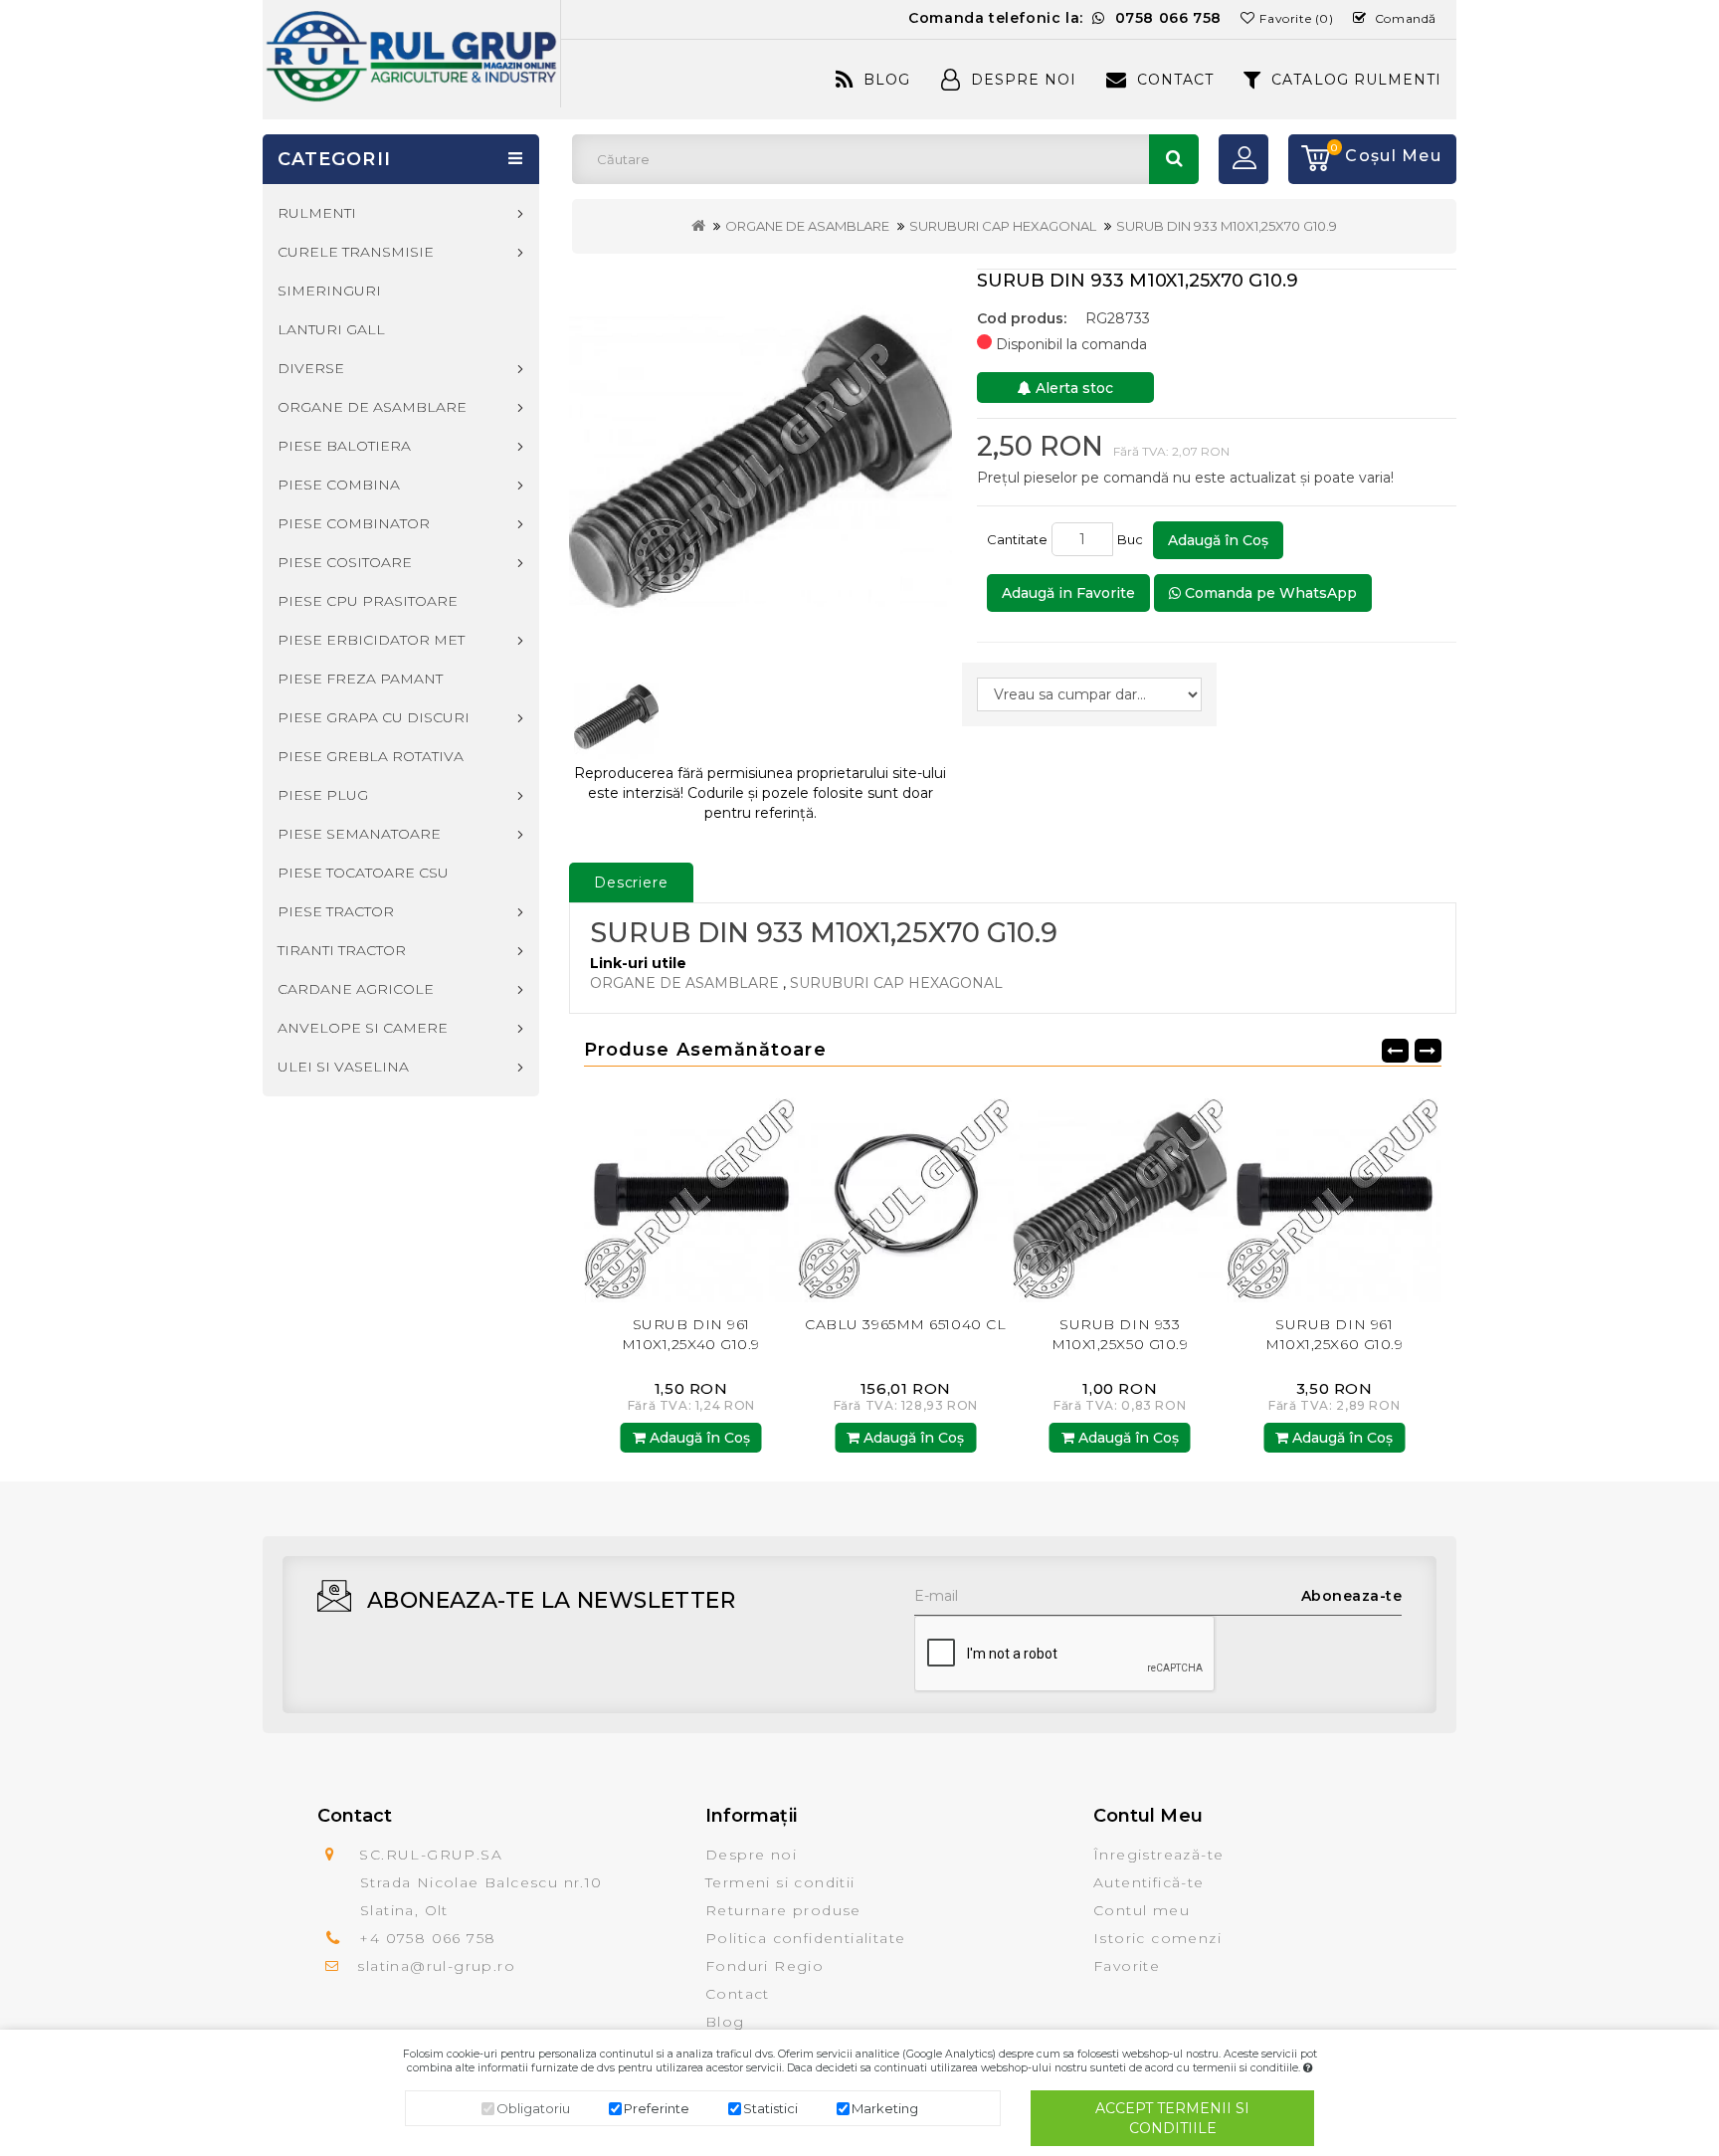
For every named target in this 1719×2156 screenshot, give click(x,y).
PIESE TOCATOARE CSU (363, 873)
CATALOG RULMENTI (1356, 80)
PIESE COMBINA (339, 485)
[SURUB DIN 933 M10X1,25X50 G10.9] (937, 1194)
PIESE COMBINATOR (354, 523)
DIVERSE (311, 368)
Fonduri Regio (764, 1966)
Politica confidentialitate (805, 1938)
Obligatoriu (533, 2108)
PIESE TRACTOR (336, 911)
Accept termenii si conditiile (1172, 2118)
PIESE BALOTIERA (344, 446)
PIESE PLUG (323, 795)
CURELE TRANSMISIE (356, 252)
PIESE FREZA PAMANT (360, 679)
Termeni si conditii (780, 1882)
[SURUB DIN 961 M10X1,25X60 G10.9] (1152, 1194)
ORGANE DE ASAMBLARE (807, 226)
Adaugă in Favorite (1068, 593)
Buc (1133, 539)
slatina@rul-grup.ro (436, 1966)
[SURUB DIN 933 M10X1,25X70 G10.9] (761, 462)
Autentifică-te (1149, 1882)
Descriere (631, 882)
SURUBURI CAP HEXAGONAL (1003, 226)
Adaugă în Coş (1218, 540)
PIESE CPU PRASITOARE (368, 601)
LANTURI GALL (331, 329)
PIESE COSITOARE (345, 562)
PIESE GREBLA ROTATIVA (371, 756)
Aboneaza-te (1352, 1596)
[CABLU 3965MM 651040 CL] (723, 1194)
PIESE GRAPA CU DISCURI (374, 717)
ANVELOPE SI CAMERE (363, 1028)
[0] (1309, 159)
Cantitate (1017, 539)
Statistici (770, 2108)
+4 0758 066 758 (427, 1938)
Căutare (1174, 159)
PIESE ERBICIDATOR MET (371, 640)
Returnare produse (783, 1910)
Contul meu (1142, 1910)
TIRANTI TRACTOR (342, 950)
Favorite (1127, 1966)
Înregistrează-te (1158, 1855)
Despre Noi (1024, 80)
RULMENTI (317, 213)
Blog (887, 80)
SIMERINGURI (329, 291)
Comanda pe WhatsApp (1269, 593)
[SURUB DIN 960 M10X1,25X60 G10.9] (1366, 1194)
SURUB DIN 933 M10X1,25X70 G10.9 (1227, 226)
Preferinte (657, 2108)
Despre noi (751, 1855)
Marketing (885, 2108)
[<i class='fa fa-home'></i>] (698, 226)
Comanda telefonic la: (1065, 18)
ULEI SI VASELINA (343, 1067)
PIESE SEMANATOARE (359, 834)
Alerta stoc (1072, 388)
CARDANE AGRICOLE (356, 989)
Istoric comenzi (1157, 1938)
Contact (1175, 80)
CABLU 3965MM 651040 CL (722, 1324)
